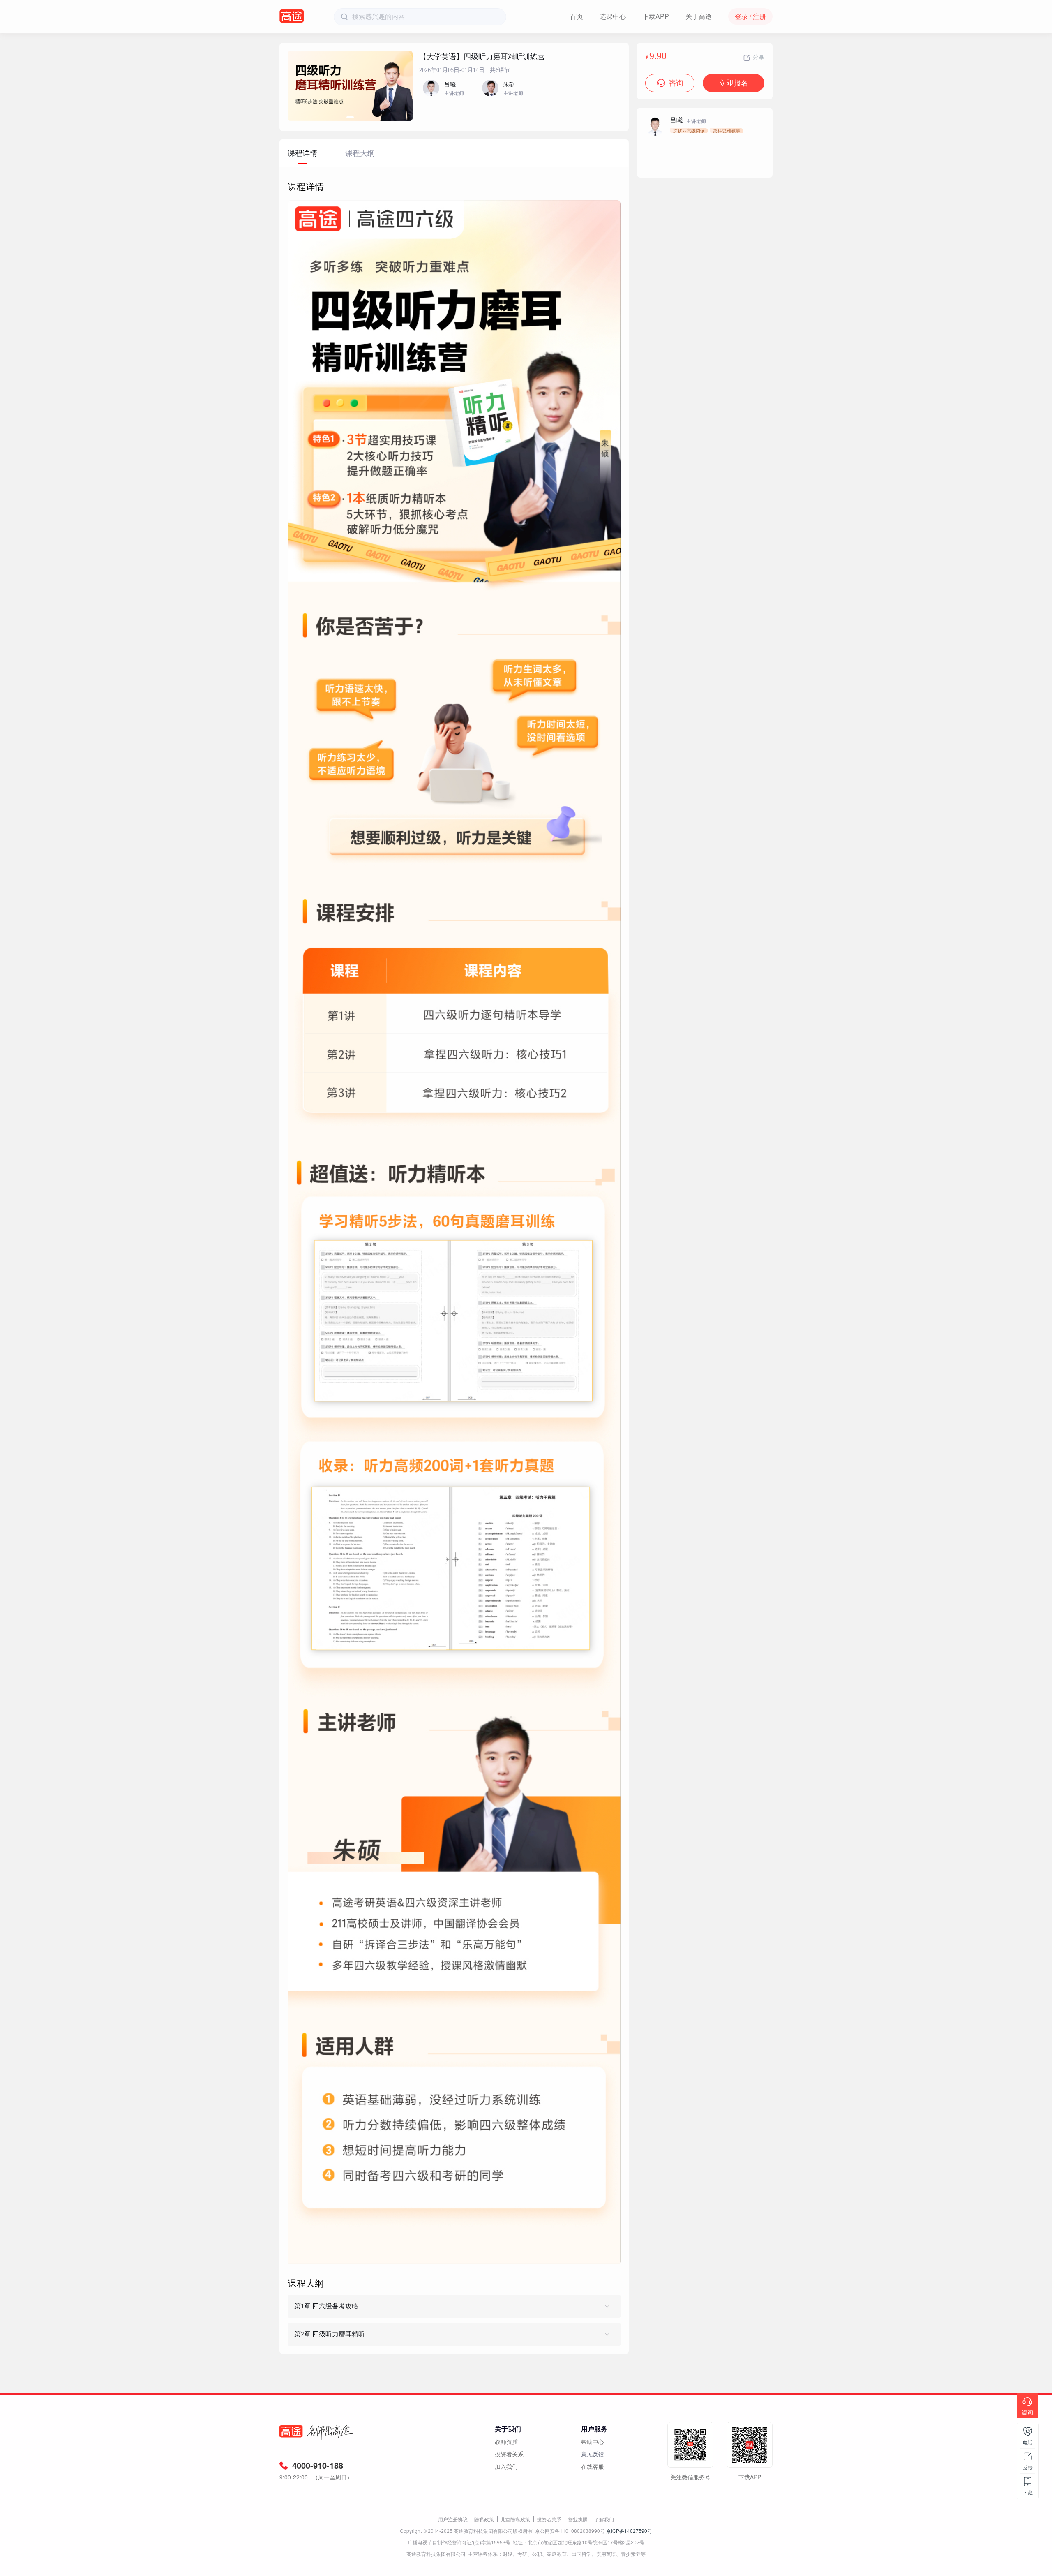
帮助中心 (593, 2442)
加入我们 (506, 2466)
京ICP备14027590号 (629, 2531)
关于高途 (699, 16)
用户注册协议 (453, 2519)
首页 (577, 16)
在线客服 (593, 2466)
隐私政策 (484, 2519)
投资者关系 (509, 2454)
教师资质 (506, 2442)
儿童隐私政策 (515, 2519)
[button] (350, 117)
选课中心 (613, 16)
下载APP (656, 16)
